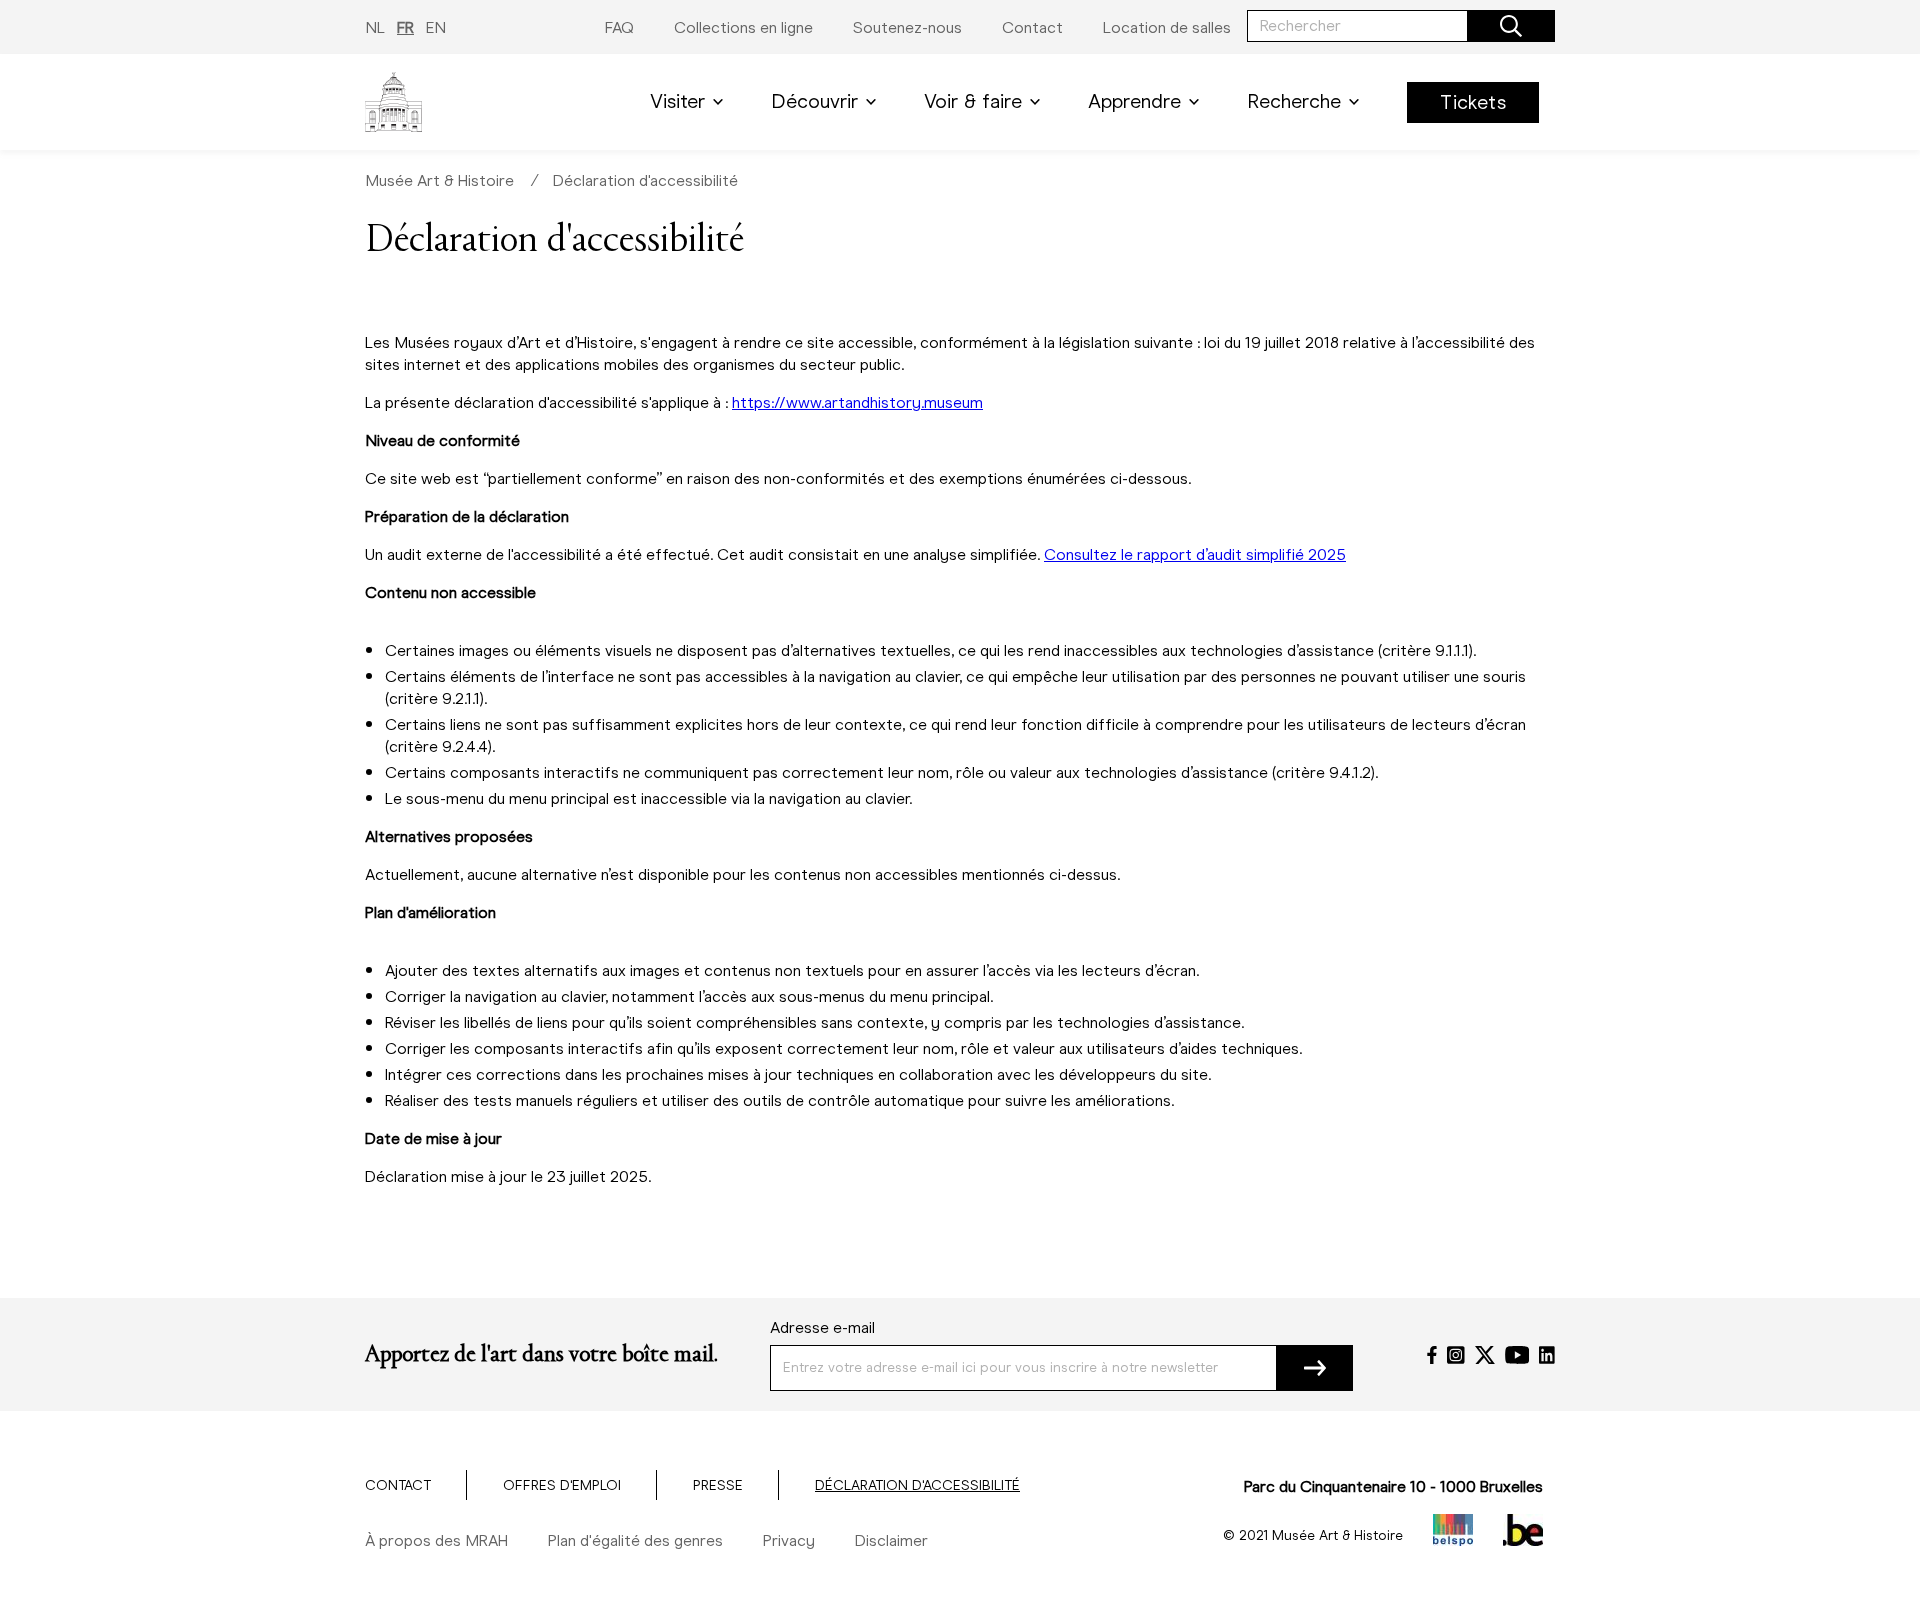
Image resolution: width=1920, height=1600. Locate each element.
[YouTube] (1517, 1355)
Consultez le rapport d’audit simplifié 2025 (1195, 554)
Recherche (1294, 101)
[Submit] (1315, 1368)
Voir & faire (973, 101)
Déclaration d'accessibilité (645, 180)
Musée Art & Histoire (439, 180)
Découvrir (814, 101)
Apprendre (1134, 101)
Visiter (677, 101)
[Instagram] (1456, 1355)
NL (375, 27)
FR (405, 27)
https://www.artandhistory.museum (857, 402)
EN (436, 27)
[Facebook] (1432, 1355)
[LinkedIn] (1547, 1355)
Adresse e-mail (822, 1327)
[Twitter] (1485, 1355)
